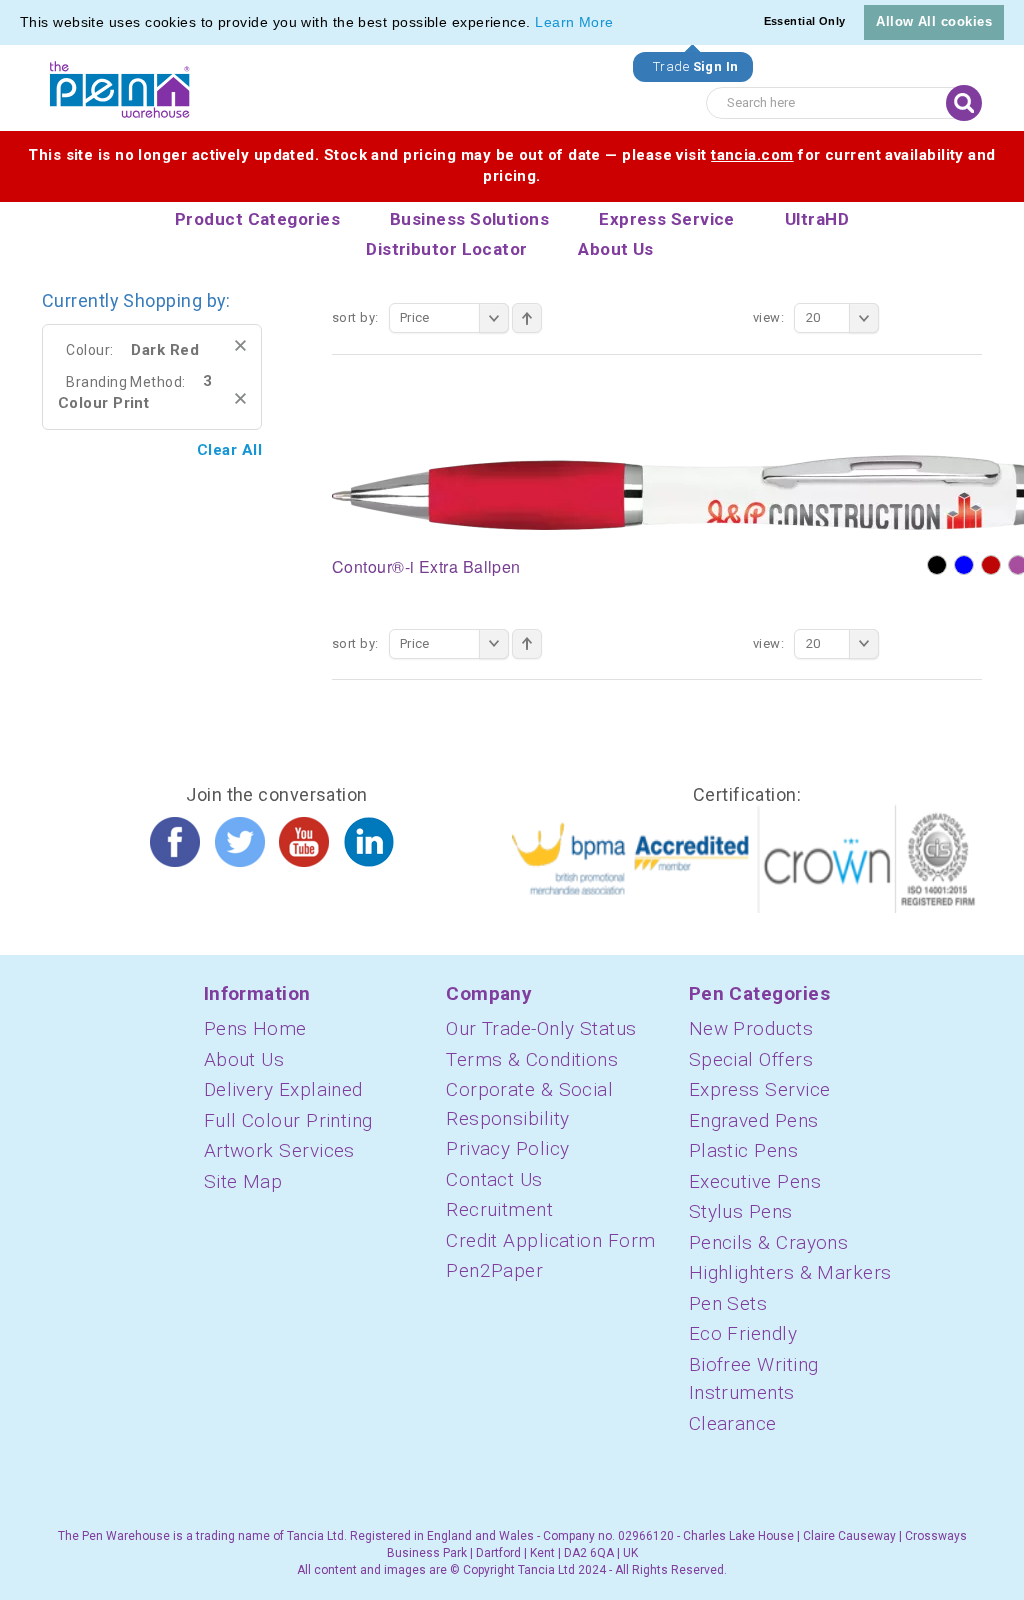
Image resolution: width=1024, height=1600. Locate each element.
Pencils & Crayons (769, 1242)
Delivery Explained (283, 1089)
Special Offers (751, 1059)
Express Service (760, 1089)
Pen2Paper (494, 1270)
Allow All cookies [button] (934, 21)
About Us (244, 1059)
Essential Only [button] (805, 21)
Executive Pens (755, 1181)
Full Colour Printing (288, 1120)
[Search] (964, 103)
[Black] (937, 565)
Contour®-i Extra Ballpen (426, 566)
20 (813, 317)
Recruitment (499, 1209)
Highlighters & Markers (790, 1272)
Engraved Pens (754, 1120)
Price (415, 317)
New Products (751, 1028)
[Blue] (964, 565)
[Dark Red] (991, 565)
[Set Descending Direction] (527, 318)
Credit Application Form (550, 1240)
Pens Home (255, 1028)
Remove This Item (240, 345)
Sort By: (355, 317)
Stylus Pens (741, 1211)
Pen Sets (728, 1303)
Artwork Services (279, 1150)
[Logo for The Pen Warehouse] (120, 90)
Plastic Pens (743, 1150)
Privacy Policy (507, 1148)
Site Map (243, 1181)
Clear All (229, 450)
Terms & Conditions (532, 1059)
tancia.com (752, 155)
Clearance (733, 1423)
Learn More (574, 22)
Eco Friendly (743, 1333)
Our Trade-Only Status (541, 1028)
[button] (621, 24)
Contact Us (494, 1179)
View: (768, 317)
